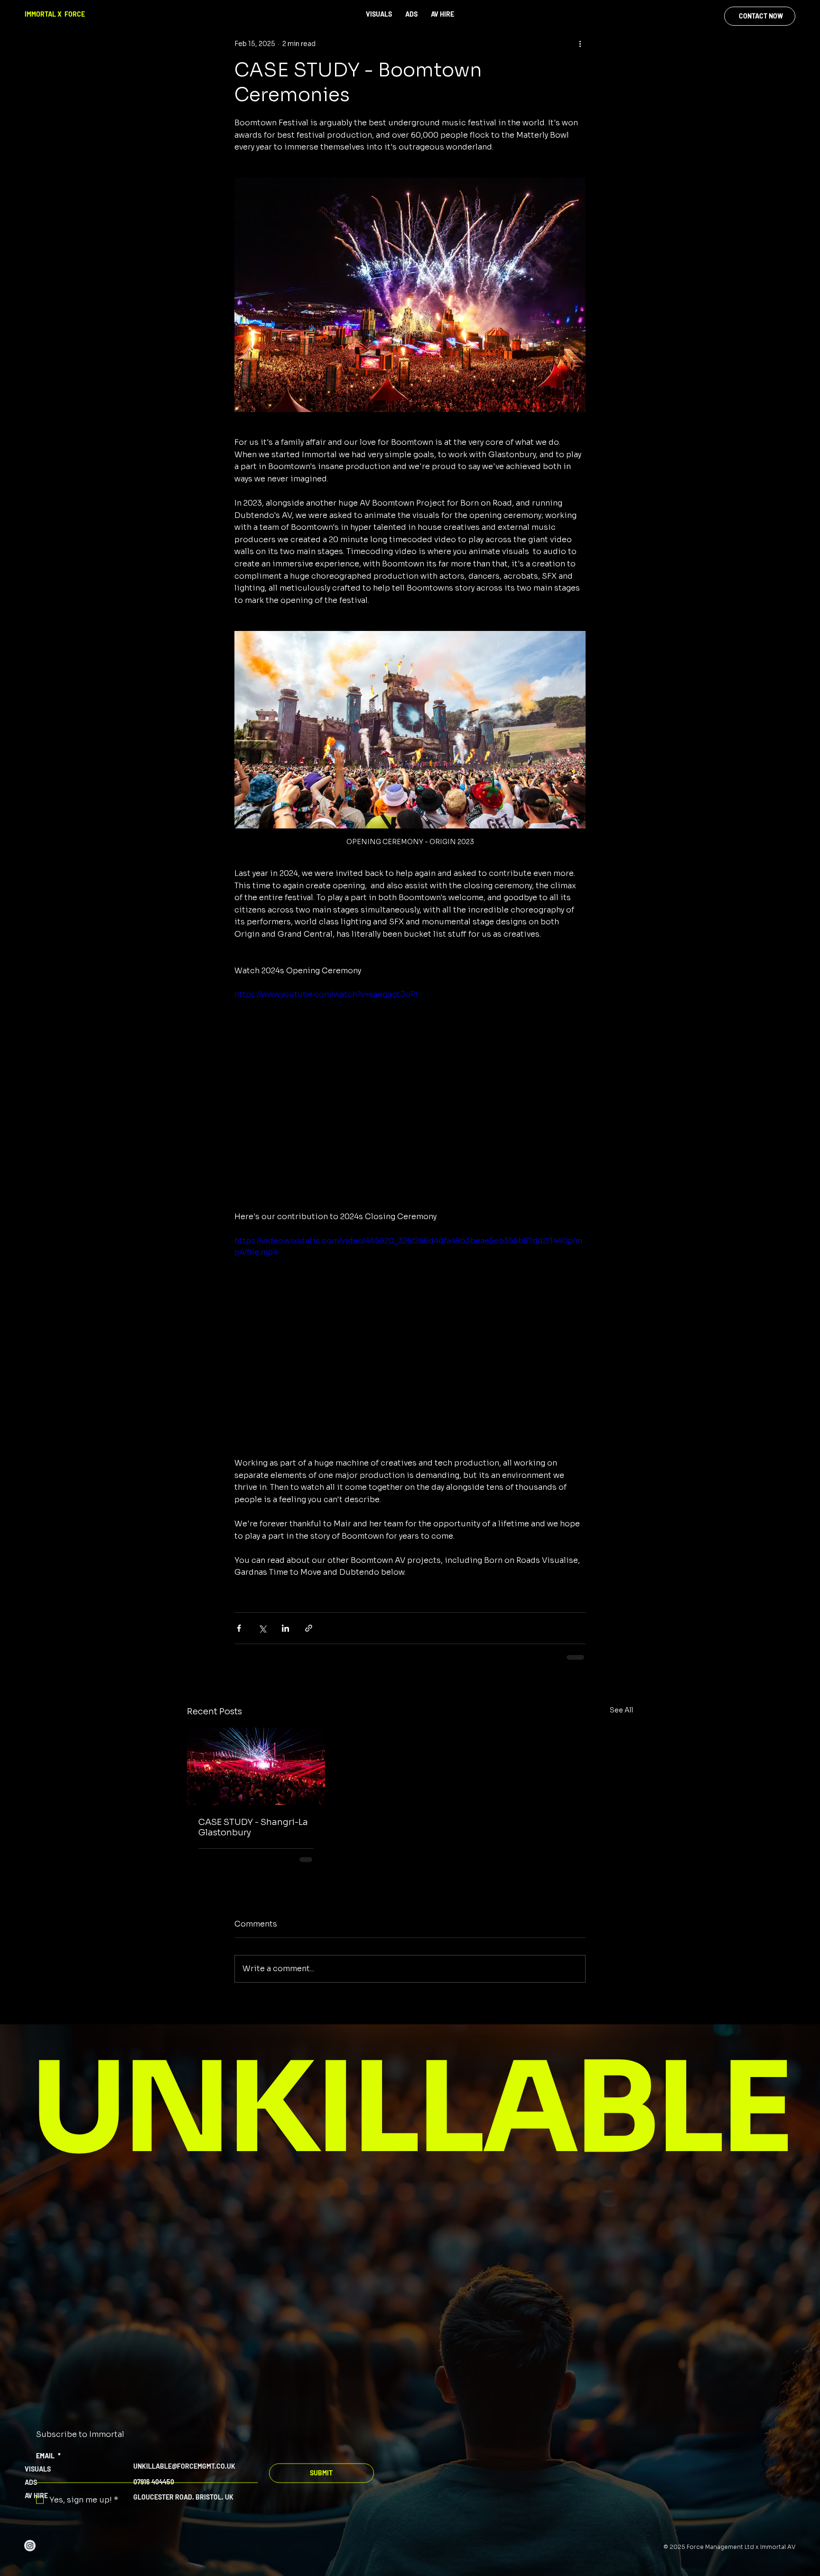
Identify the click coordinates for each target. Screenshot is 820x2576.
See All (621, 1710)
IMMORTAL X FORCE (55, 14)
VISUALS (38, 2478)
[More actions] (580, 44)
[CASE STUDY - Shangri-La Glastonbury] (256, 1766)
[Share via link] (309, 1628)
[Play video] (410, 1088)
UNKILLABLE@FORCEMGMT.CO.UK (184, 2476)
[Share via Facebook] (239, 1628)
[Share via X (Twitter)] (262, 1628)
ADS (31, 2492)
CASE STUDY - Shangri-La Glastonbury (253, 1827)
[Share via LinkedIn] (285, 1628)
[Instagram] (30, 2555)
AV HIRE (36, 2505)
